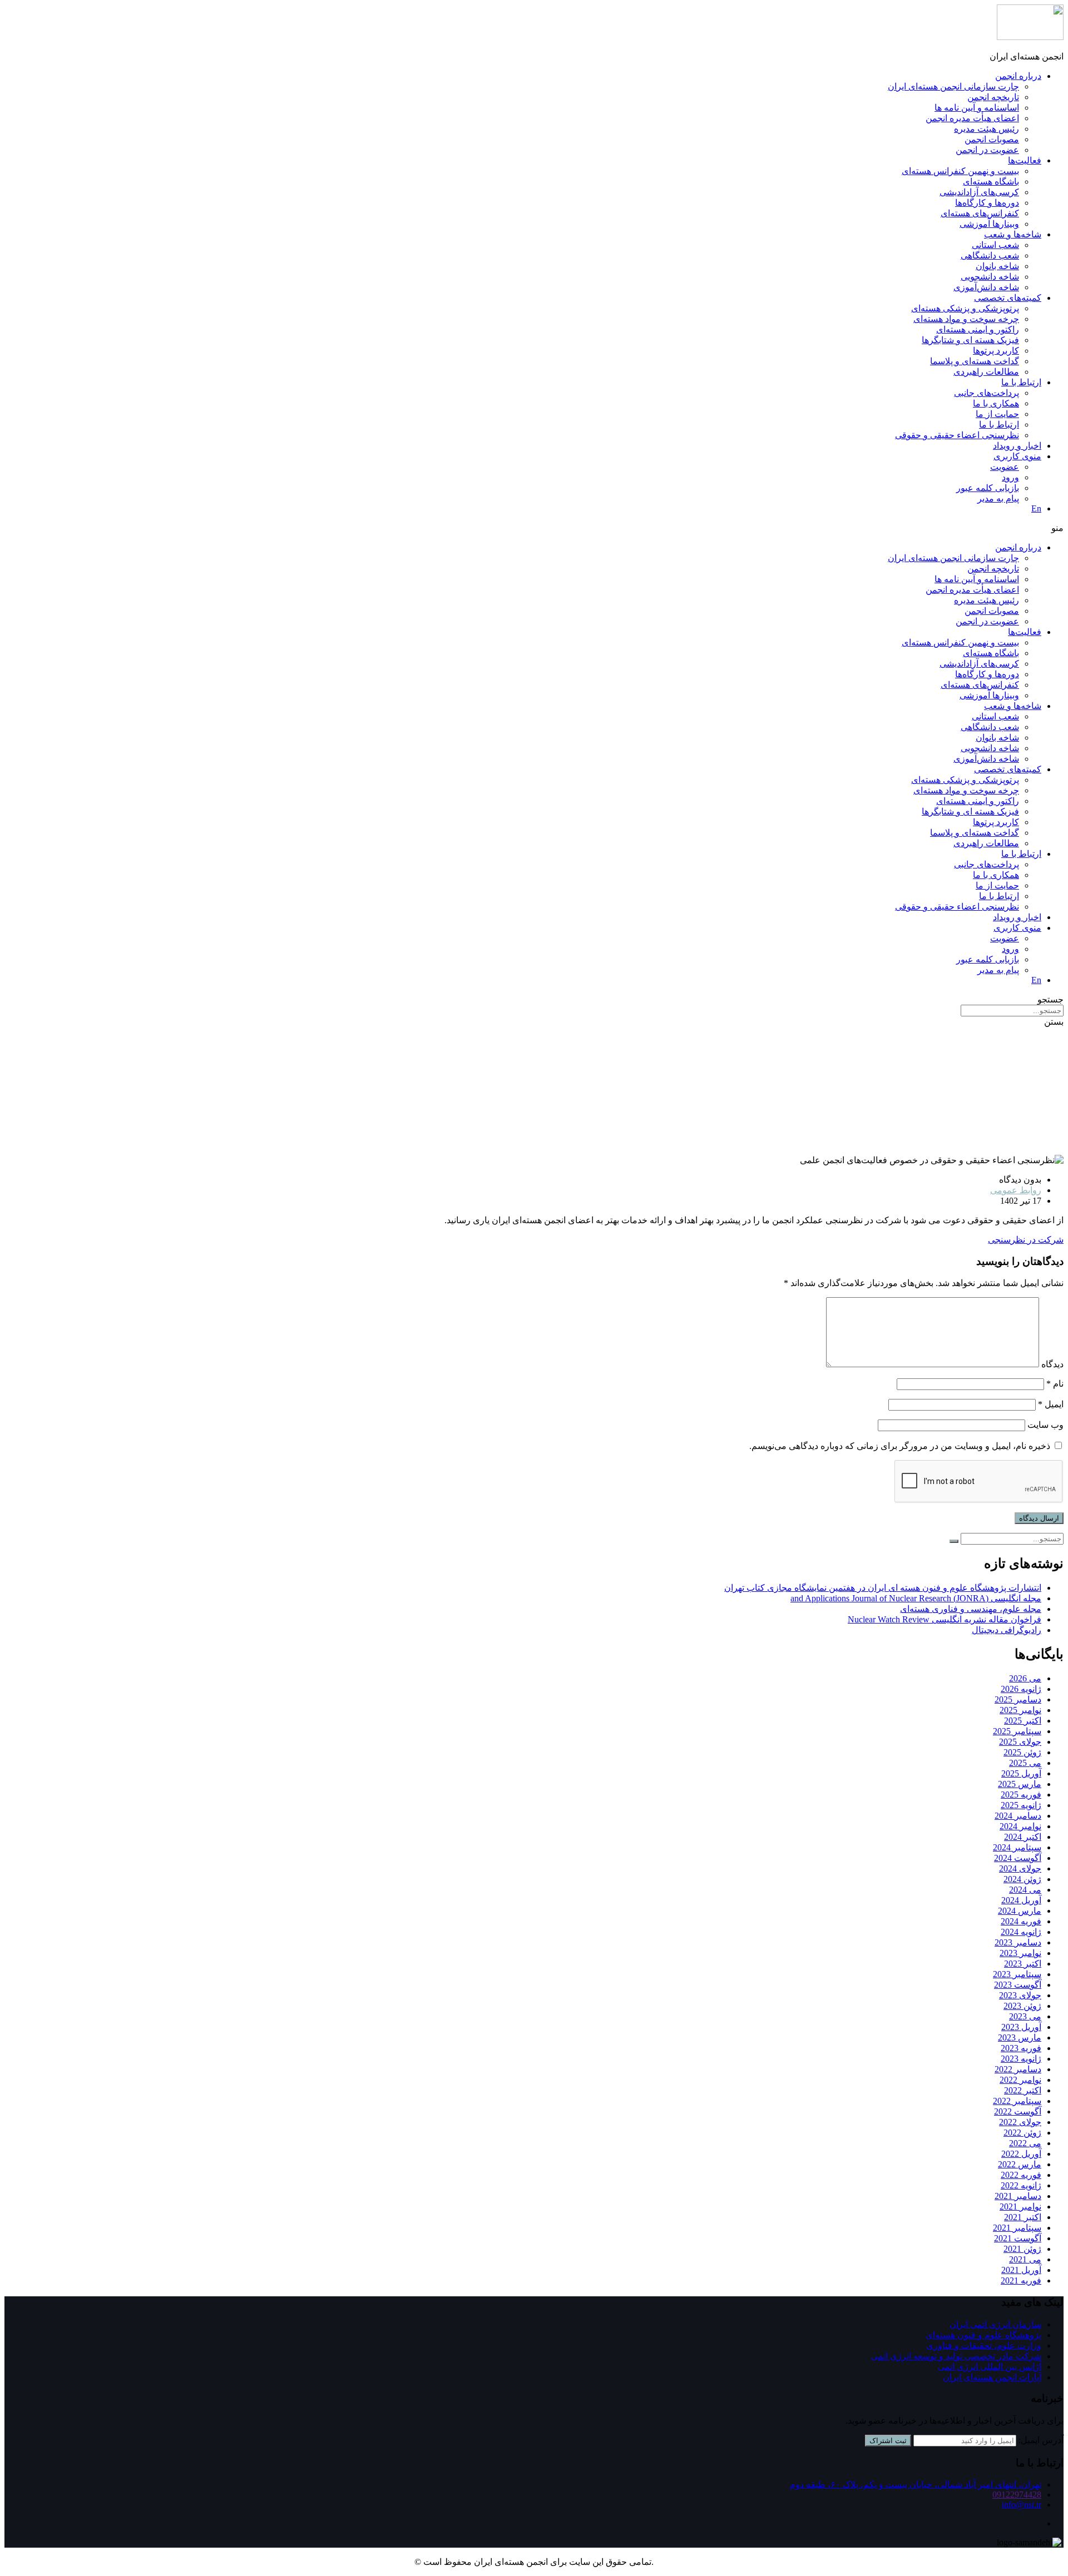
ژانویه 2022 (1021, 2185)
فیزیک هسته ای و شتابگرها (970, 340)
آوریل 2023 (1021, 2027)
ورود (1010, 477)
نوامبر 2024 (1020, 1826)
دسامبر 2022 (1018, 2069)
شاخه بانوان (997, 266)
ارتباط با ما (1021, 382)
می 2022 (1025, 2143)
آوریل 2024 (1021, 1900)
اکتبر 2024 (1023, 1837)
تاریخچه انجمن (993, 97)
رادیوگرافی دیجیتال (1007, 1630)
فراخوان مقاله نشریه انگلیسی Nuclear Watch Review (945, 1619)
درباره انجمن (1018, 76)
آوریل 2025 (1021, 1773)
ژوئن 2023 (1022, 2006)
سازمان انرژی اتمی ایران (995, 2324)
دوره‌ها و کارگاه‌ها (987, 203)
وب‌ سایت (1045, 1425)
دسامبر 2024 (1018, 1816)
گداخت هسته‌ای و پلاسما (975, 361)
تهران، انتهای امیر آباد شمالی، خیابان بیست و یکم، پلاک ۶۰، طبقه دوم (916, 2485)
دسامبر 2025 (1018, 1699)
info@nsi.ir (1022, 2505)
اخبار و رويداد (1017, 446)
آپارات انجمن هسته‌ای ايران (992, 2377)
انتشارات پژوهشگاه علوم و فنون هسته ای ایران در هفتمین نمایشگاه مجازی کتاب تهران (883, 1588)
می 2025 (1025, 1763)
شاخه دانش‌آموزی (986, 287)
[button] (534, 528)
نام (1055, 1384)
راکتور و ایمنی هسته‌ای (978, 329)
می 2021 (1025, 2259)
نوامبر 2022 (1020, 2080)
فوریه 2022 (1021, 2175)
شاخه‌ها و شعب (1013, 234)
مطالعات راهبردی (986, 372)
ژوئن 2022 (1022, 2133)
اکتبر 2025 (1023, 1721)
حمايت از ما (997, 414)
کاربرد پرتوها (996, 351)
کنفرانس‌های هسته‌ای (980, 213)
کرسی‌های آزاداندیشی (979, 192)
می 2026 (1025, 1678)
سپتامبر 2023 (1017, 1974)
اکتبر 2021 (1023, 2217)
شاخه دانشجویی (990, 277)
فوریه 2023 (1021, 2048)
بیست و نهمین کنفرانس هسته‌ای (960, 171)
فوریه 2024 (1021, 1921)
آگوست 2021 (1018, 2238)
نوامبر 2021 (1020, 2207)
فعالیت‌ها (1025, 160)
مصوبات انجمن (992, 139)
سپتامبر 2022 (1017, 2101)
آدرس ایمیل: (1041, 2440)
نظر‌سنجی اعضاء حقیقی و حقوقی (957, 435)
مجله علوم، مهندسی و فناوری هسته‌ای (971, 1609)
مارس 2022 (1020, 2164)
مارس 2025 (1020, 1784)
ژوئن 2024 (1022, 1879)
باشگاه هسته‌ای (991, 182)
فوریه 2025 (1021, 1795)
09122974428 (1017, 2495)
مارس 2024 (1020, 1911)
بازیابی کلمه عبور (988, 488)
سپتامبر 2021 (1017, 2228)
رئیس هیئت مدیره (987, 129)
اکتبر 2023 (1023, 1964)
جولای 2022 (1020, 2122)
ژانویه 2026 (1021, 1689)
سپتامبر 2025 (1017, 1731)
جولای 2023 (1020, 1995)
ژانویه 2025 (1021, 1805)
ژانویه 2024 (1021, 1932)
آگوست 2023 (1018, 1985)
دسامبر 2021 (1018, 2196)
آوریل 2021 (1021, 2270)
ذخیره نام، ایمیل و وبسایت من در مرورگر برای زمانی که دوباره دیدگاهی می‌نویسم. (900, 1446)
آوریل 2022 (1021, 2154)
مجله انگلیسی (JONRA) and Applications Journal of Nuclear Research (916, 1598)
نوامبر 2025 (1020, 1710)
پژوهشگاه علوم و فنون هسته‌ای (983, 2335)
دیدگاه (1052, 1364)
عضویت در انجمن (987, 150)
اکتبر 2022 (1023, 2090)
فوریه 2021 (1021, 2280)
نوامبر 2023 (1020, 1953)
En (1036, 508)
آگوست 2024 (1018, 1858)
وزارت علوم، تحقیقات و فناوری (984, 2346)
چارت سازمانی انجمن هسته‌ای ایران (953, 86)
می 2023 (1025, 2016)
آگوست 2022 (1018, 2111)
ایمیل (1051, 1404)
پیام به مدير (998, 498)
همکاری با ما (996, 403)
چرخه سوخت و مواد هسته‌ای (966, 319)
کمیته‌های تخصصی (1008, 298)
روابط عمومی (1016, 1190)
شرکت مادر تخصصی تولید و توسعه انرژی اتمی (956, 2356)
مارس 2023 (1020, 2038)
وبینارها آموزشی (989, 224)
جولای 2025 (1020, 1742)
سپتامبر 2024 (1017, 1847)
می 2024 (1025, 1890)
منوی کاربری (1017, 456)
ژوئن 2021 (1022, 2249)
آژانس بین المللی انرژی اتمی (990, 2367)
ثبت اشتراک (888, 2441)
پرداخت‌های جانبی (987, 393)
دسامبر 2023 (1018, 1942)
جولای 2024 (1020, 1868)
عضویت (1005, 467)
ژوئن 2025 (1022, 1752)
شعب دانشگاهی (990, 255)
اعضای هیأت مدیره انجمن (972, 118)
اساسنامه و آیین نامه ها (977, 108)
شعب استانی (995, 245)
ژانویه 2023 (1021, 2059)
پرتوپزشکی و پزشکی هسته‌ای (965, 308)
